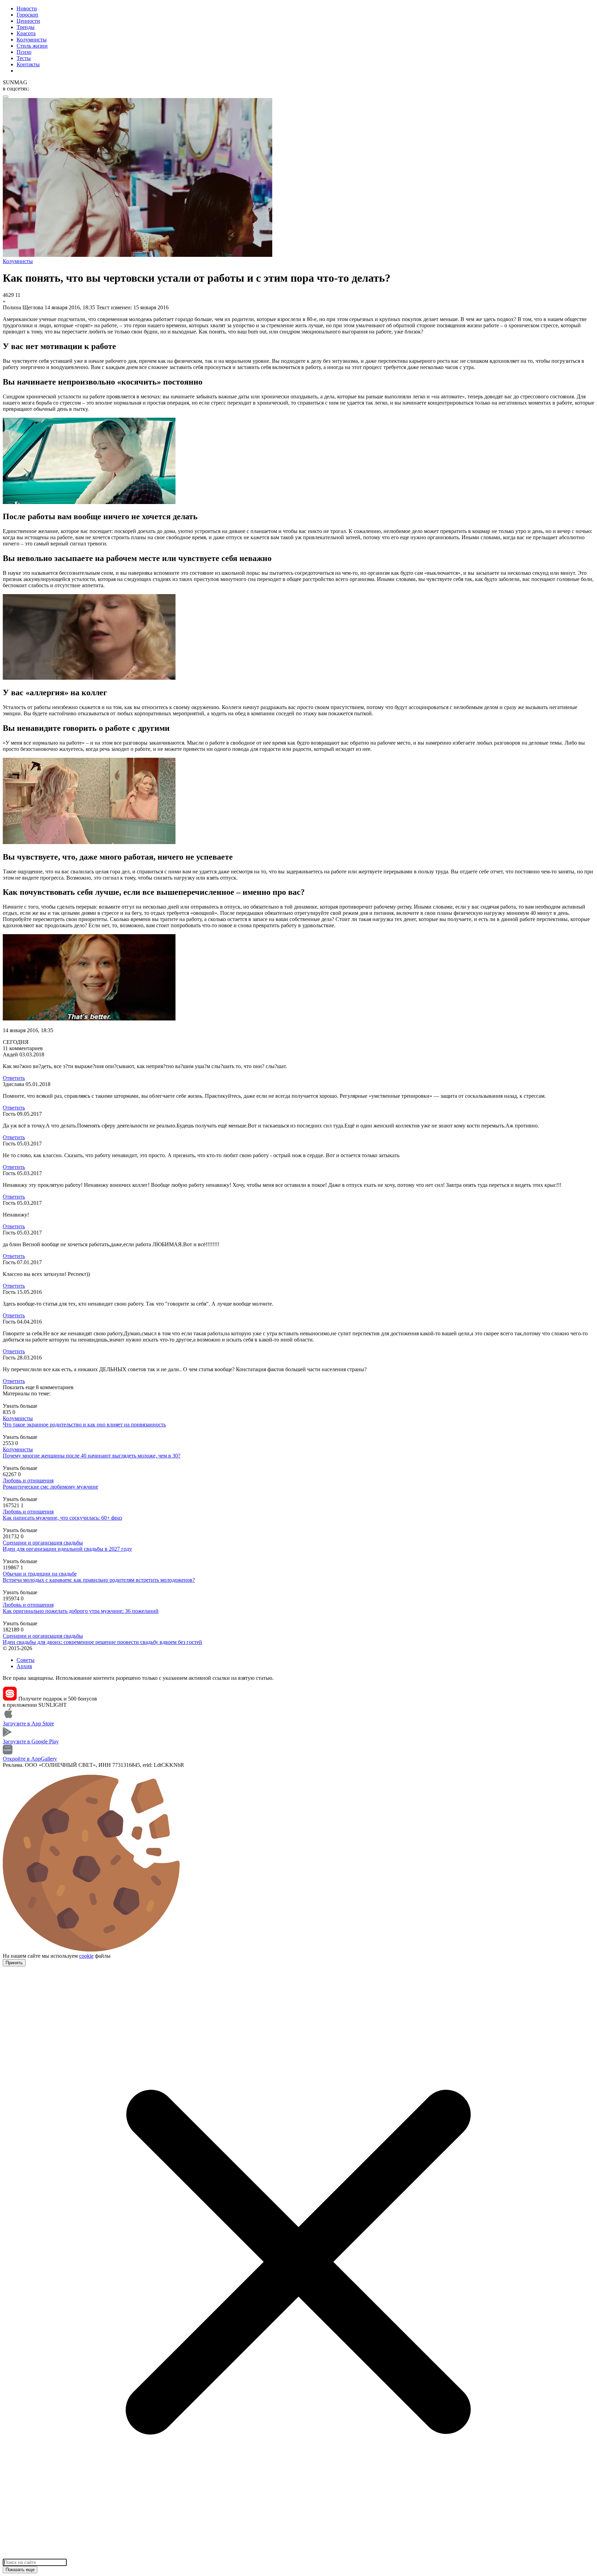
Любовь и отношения (28, 1480)
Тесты (24, 58)
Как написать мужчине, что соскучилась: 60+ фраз (62, 1518)
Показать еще (20, 2570)
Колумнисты (32, 40)
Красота (26, 33)
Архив (24, 1666)
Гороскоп (27, 15)
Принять (14, 1963)
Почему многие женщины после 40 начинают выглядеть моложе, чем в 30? (92, 1456)
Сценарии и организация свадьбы (43, 1543)
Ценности (28, 21)
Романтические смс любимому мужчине (50, 1487)
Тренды (26, 27)
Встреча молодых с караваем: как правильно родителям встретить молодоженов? (99, 1580)
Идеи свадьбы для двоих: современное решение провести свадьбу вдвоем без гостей (102, 1642)
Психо (24, 52)
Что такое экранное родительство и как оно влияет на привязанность (84, 1425)
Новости (27, 8)
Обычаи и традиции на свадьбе (40, 1574)
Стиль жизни (32, 46)
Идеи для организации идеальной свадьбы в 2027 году (67, 1549)
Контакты (28, 64)
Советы (26, 1660)
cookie (86, 1956)
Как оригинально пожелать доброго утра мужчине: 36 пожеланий (81, 1611)
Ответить (14, 1078)
